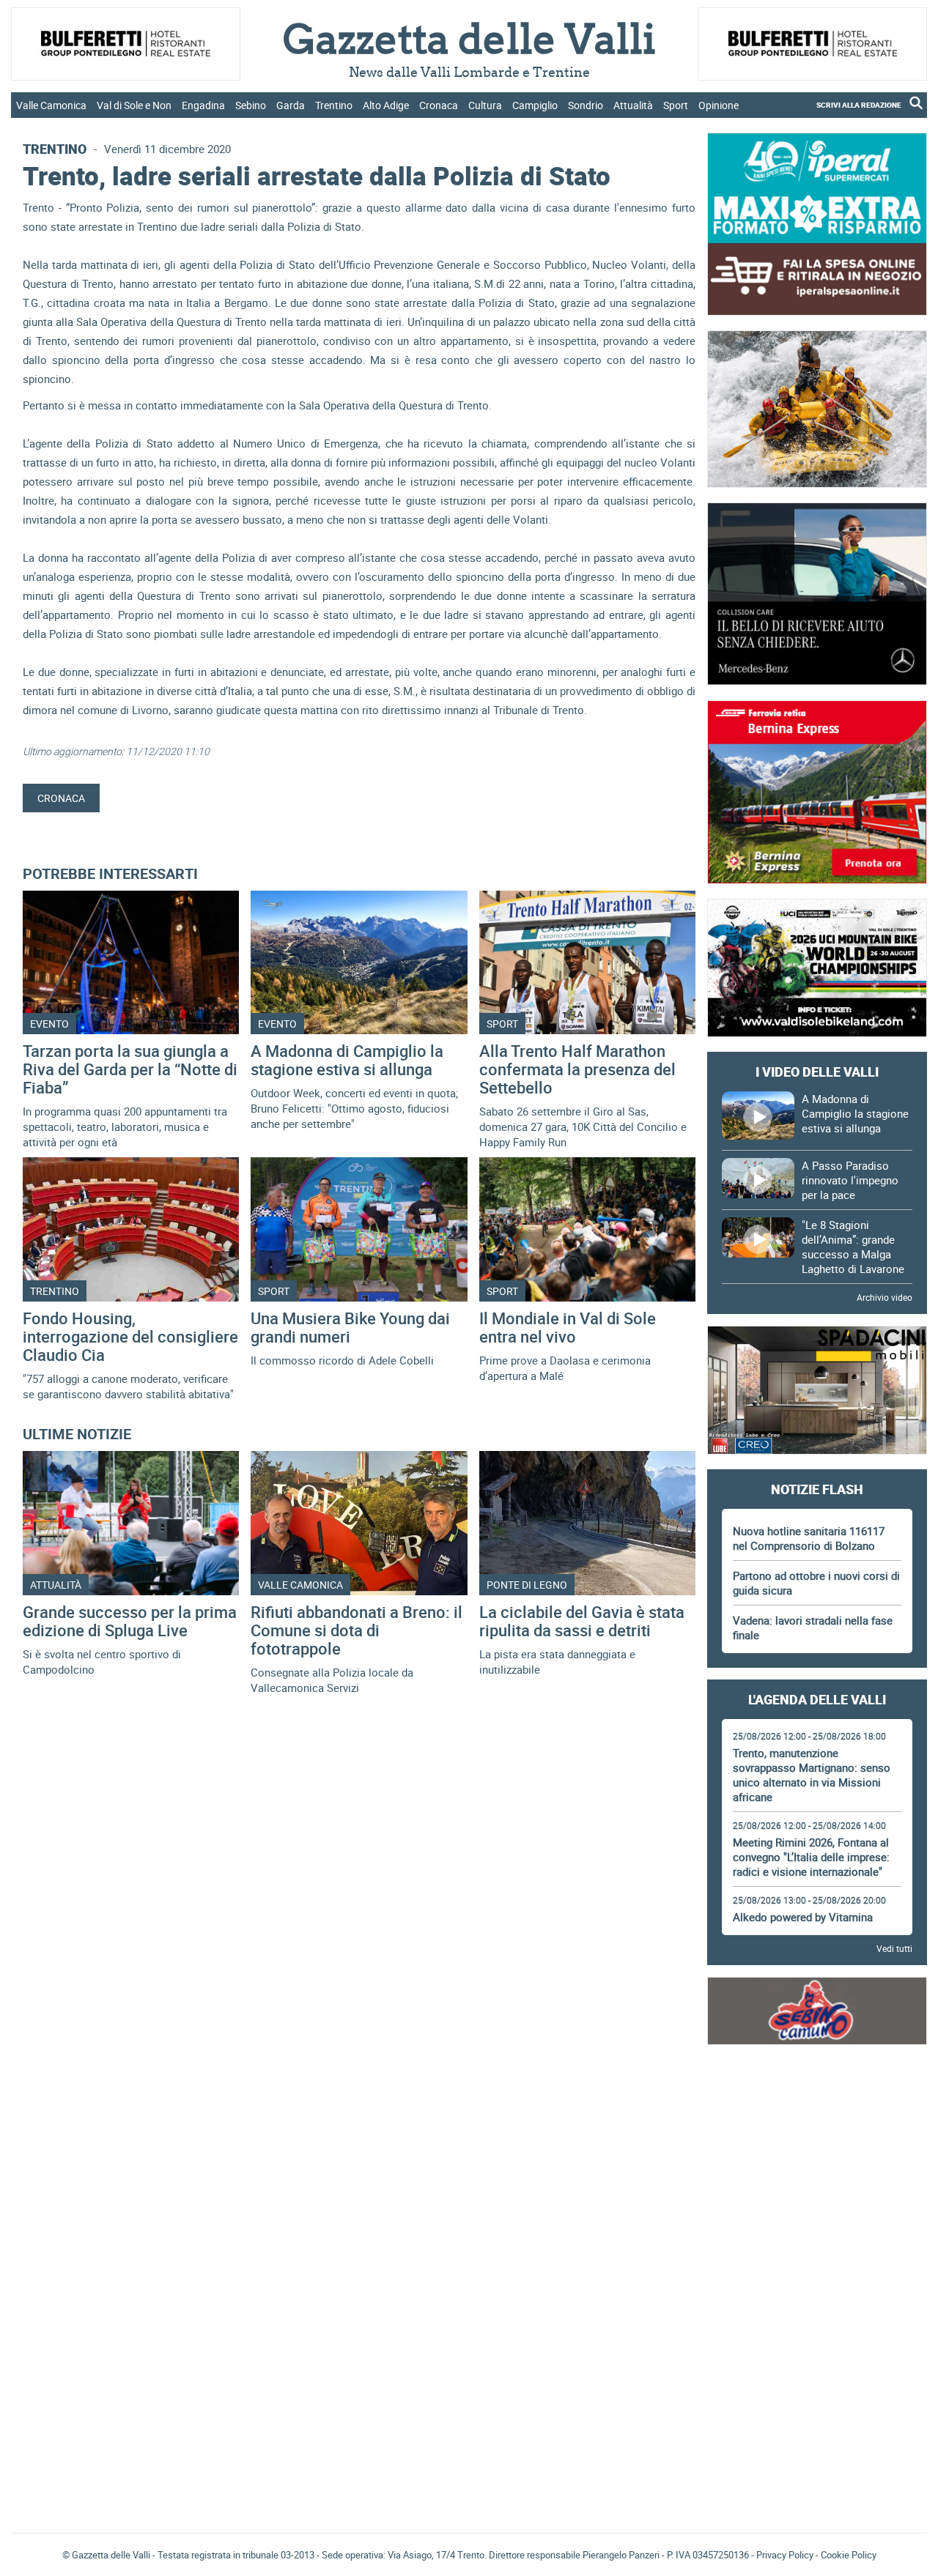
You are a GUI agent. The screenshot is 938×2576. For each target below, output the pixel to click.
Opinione (719, 105)
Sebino (251, 105)
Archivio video (885, 1297)
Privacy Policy (785, 2555)
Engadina (203, 105)
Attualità (633, 105)
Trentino (334, 105)
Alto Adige (386, 105)
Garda (291, 105)
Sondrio (586, 105)
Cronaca (439, 105)
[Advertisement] (817, 2100)
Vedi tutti (894, 1948)
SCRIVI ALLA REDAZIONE (859, 105)
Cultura (485, 105)
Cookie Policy (849, 2555)
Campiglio (535, 105)
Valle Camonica (51, 105)
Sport (676, 105)
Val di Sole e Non (134, 105)
